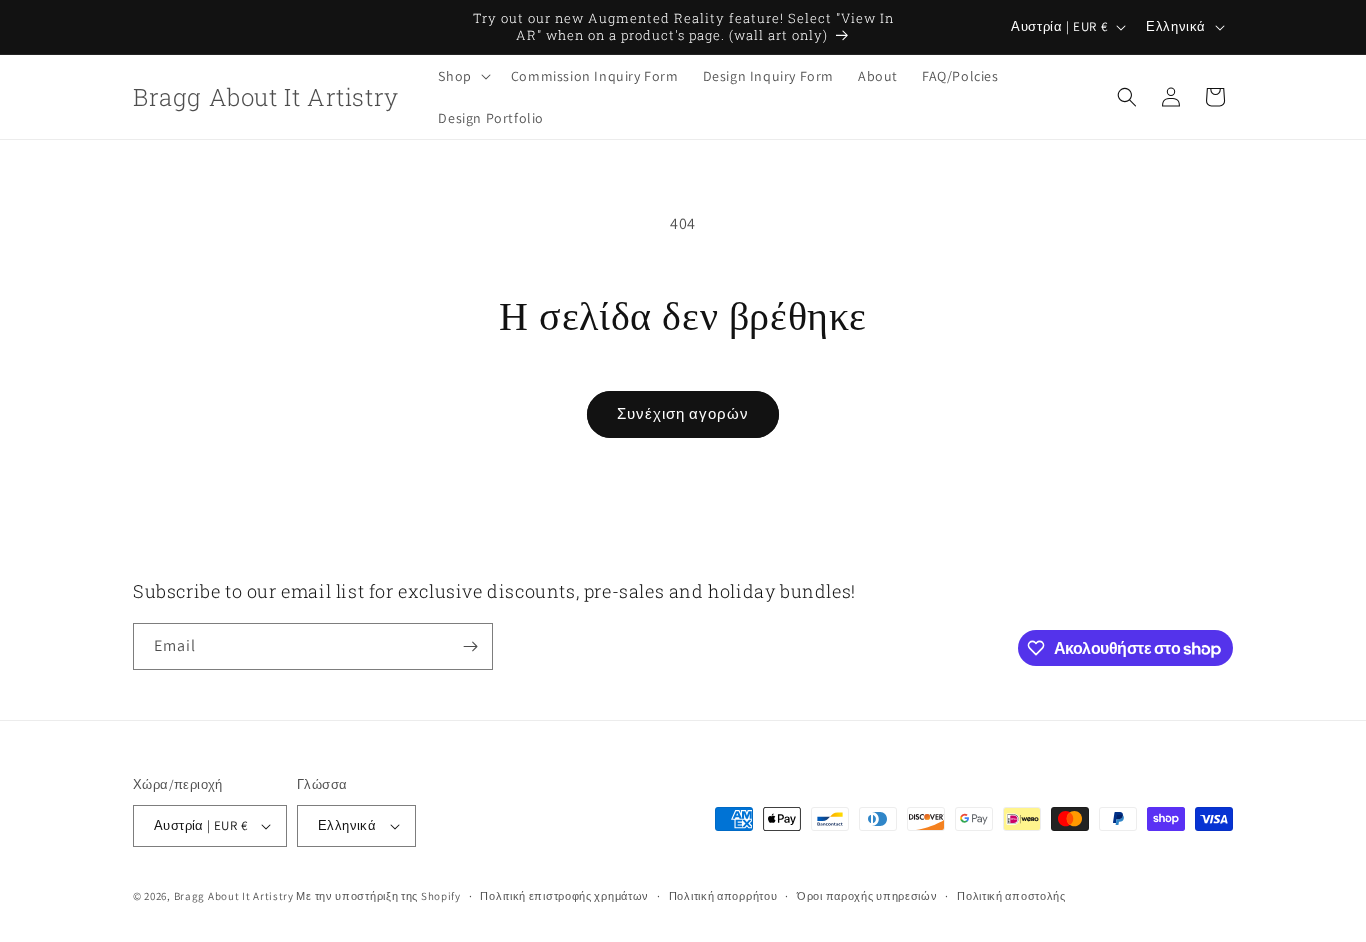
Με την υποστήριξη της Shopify (378, 896)
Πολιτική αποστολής (1011, 896)
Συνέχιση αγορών (683, 413)
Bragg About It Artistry (234, 896)
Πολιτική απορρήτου (723, 896)
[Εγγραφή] (470, 646)
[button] (462, 76)
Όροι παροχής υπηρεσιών (867, 896)
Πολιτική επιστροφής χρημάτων (564, 896)
